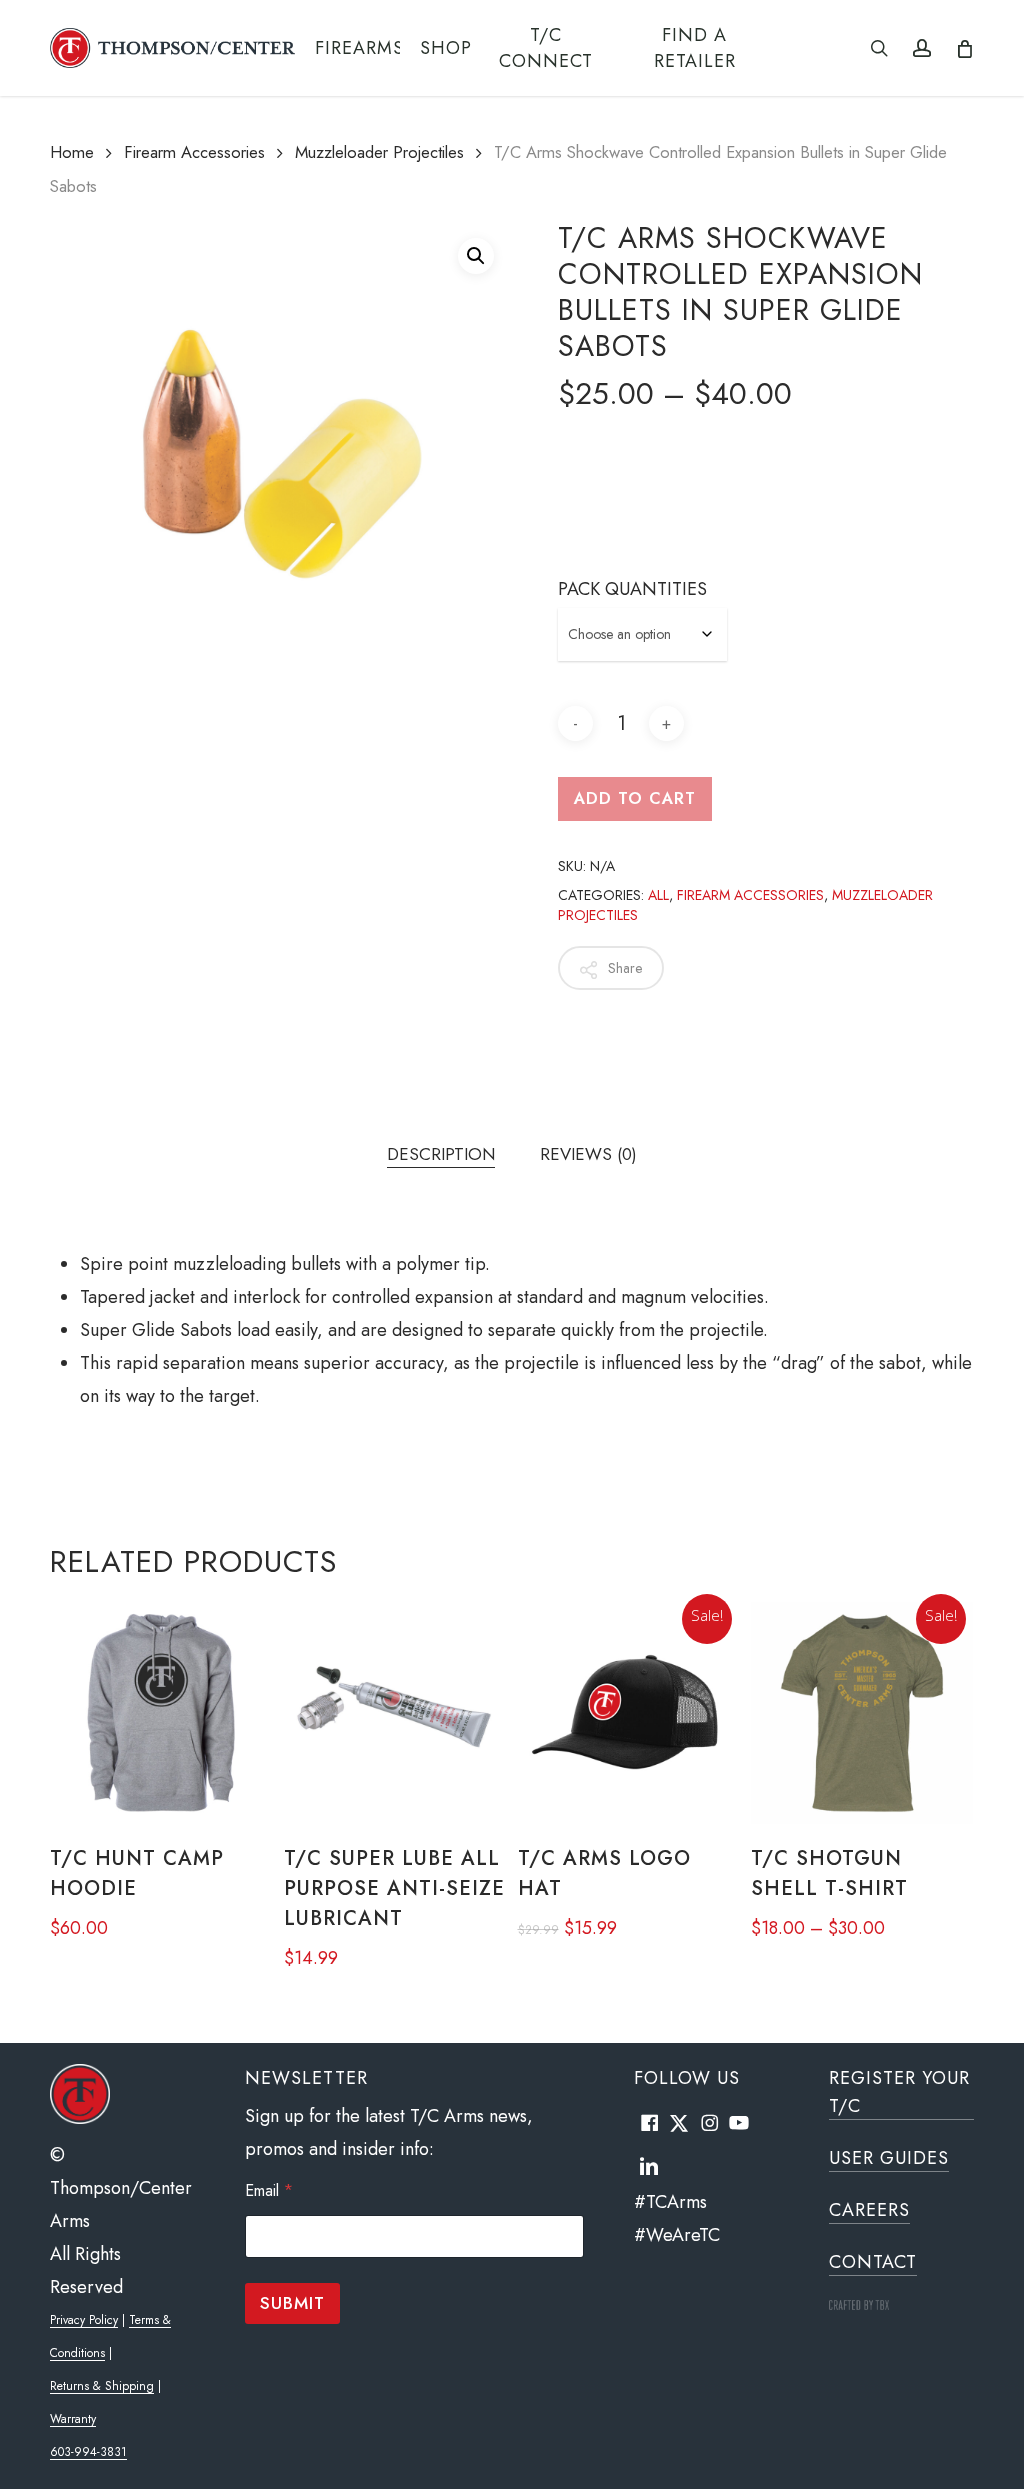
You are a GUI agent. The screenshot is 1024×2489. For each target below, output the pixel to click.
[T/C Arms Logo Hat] (629, 1713)
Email (269, 2190)
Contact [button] (873, 2262)
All (658, 895)
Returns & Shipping (102, 2386)
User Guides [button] (889, 2158)
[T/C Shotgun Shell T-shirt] (862, 1713)
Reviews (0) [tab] (588, 1154)
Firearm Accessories (194, 152)
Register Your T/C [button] (899, 2092)
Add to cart (635, 798)
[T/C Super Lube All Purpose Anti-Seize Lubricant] (395, 1713)
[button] (476, 256)
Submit (292, 2303)
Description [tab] (441, 1154)
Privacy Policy (84, 2320)
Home (72, 152)
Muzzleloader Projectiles (379, 152)
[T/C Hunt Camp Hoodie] (161, 1713)
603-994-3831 (88, 2452)
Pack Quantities (632, 589)
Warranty (73, 2419)
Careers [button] (869, 2210)
